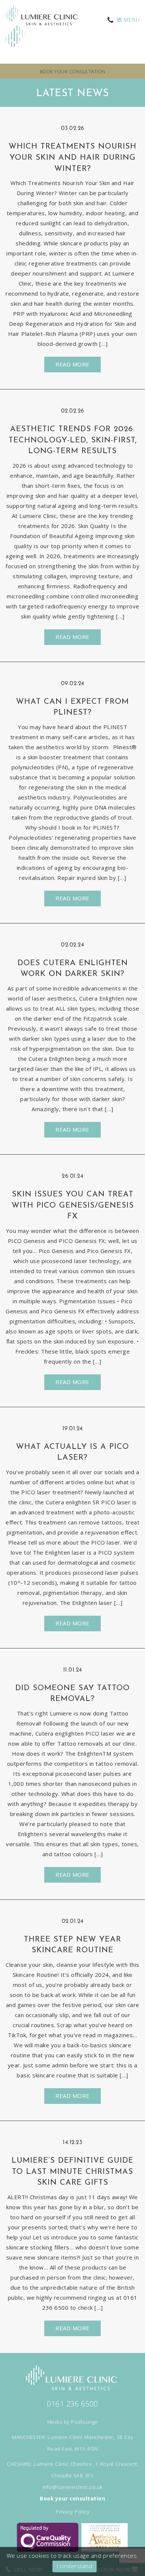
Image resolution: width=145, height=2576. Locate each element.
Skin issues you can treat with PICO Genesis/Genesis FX (73, 1206)
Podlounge (85, 2422)
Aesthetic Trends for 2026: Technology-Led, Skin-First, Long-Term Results (73, 440)
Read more (72, 364)
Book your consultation (73, 72)
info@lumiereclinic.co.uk (73, 2487)
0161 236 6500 (72, 2404)
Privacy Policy (72, 2512)
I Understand (75, 2566)
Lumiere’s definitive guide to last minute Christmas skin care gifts (72, 2172)
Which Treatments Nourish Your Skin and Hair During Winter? (72, 158)
